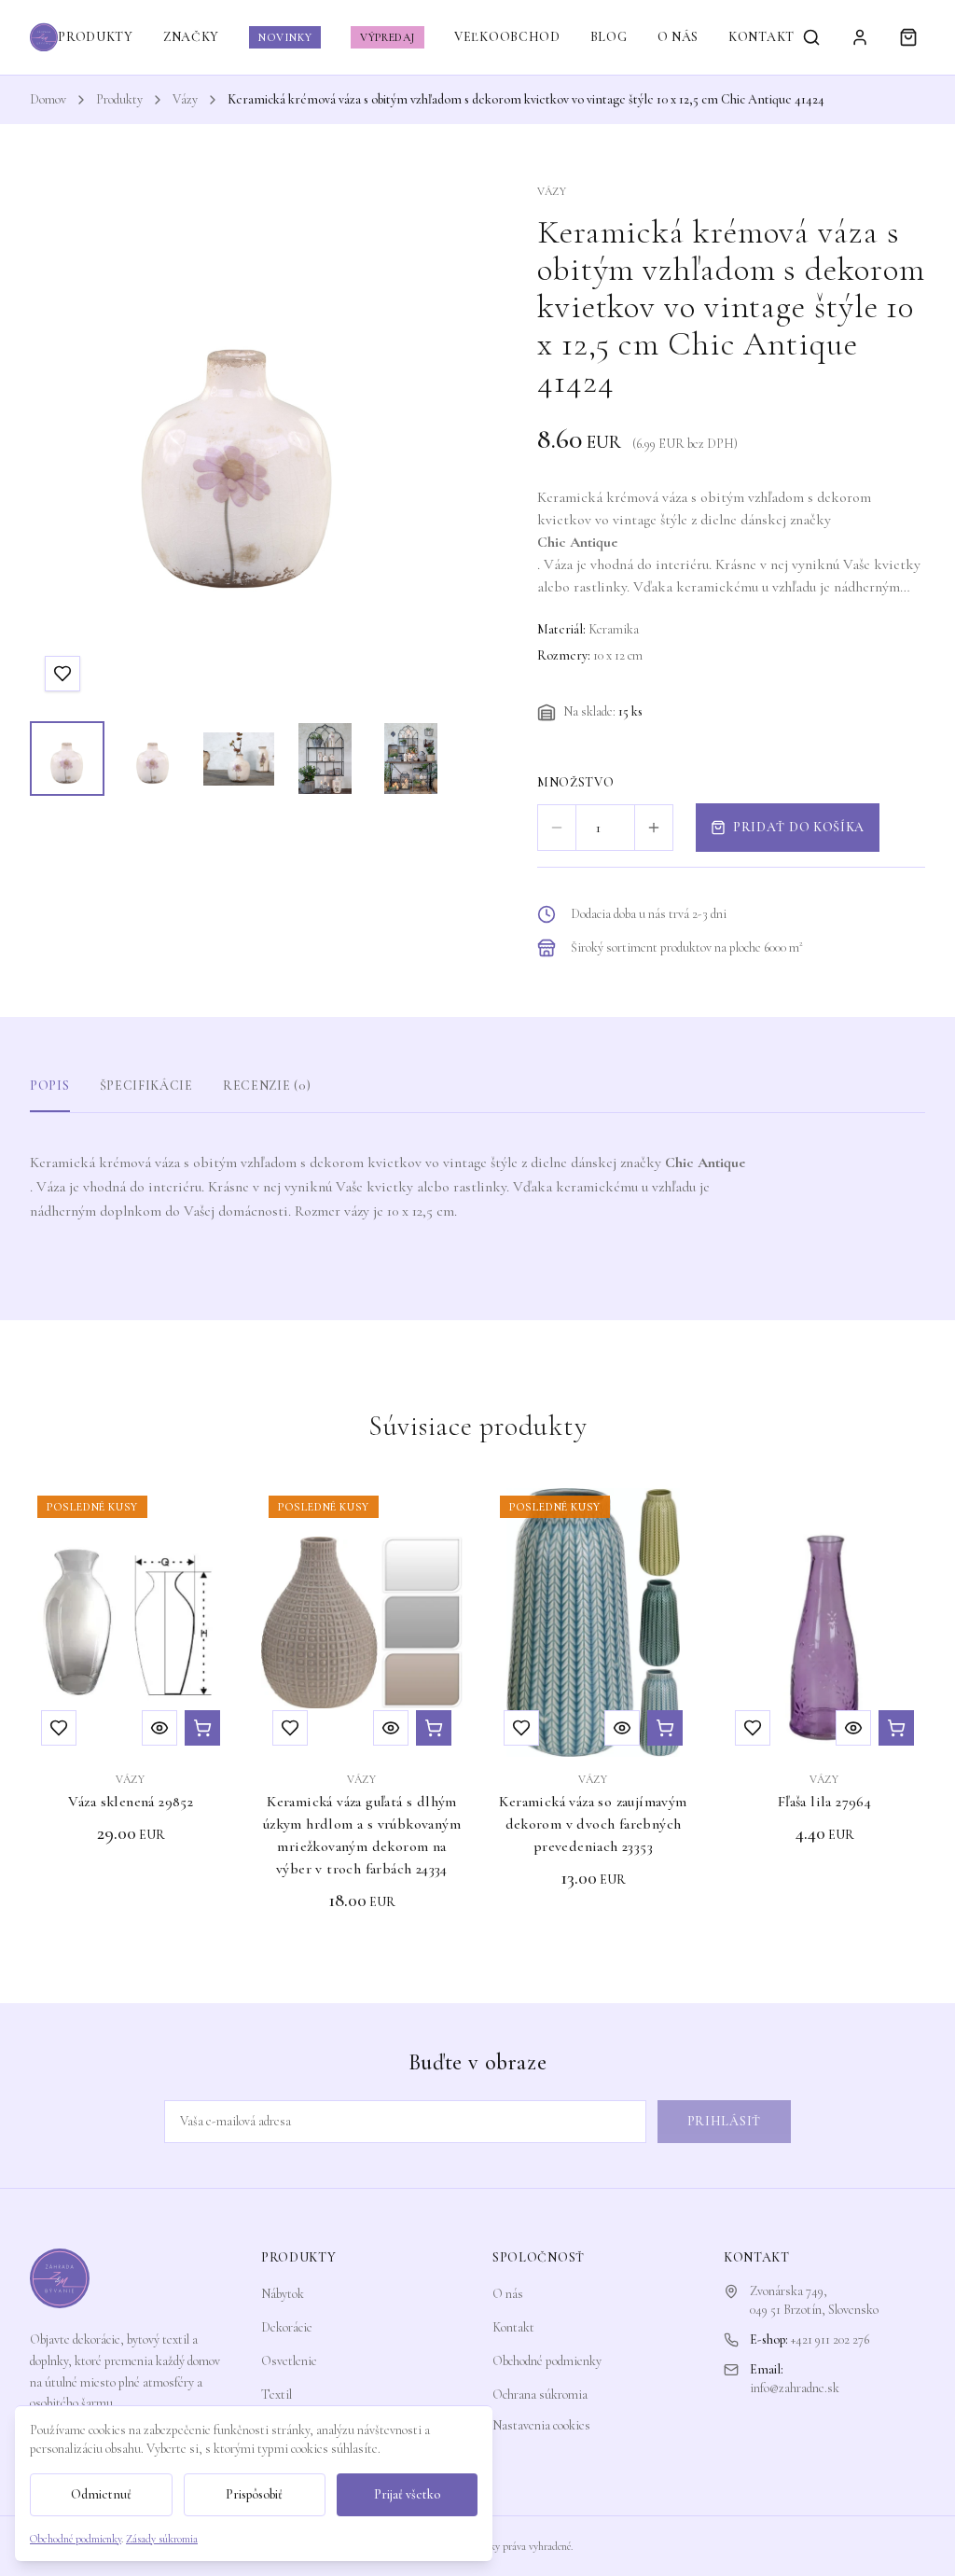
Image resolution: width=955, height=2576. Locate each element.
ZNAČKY (191, 37)
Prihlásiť (724, 2121)
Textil (277, 2395)
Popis (50, 1086)
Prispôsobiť (254, 2494)
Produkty (119, 99)
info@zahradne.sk (795, 2388)
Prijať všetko (407, 2494)
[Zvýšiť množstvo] (654, 828)
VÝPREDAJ (388, 37)
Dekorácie (287, 2327)
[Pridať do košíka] (202, 1728)
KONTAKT (761, 37)
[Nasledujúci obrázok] (416, 445)
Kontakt (513, 2327)
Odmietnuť (101, 2494)
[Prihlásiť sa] (860, 37)
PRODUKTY (96, 37)
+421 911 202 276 (830, 2339)
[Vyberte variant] (434, 1728)
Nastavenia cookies (541, 2425)
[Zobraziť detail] (159, 1728)
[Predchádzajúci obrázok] (62, 445)
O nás (508, 2294)
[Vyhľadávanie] (811, 37)
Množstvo (576, 782)
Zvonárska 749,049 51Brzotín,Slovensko (814, 2300)
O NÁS (678, 37)
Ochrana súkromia (540, 2395)
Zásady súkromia (162, 2539)
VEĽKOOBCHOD (507, 37)
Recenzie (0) (267, 1086)
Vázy (185, 99)
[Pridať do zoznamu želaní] (62, 674)
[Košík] (908, 37)
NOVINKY (285, 37)
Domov (48, 99)
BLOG (609, 37)
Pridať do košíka (799, 827)
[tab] (67, 759)
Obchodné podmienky (547, 2361)
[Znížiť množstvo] (557, 828)
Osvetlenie (289, 2361)
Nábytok (283, 2294)
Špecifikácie (146, 1086)
